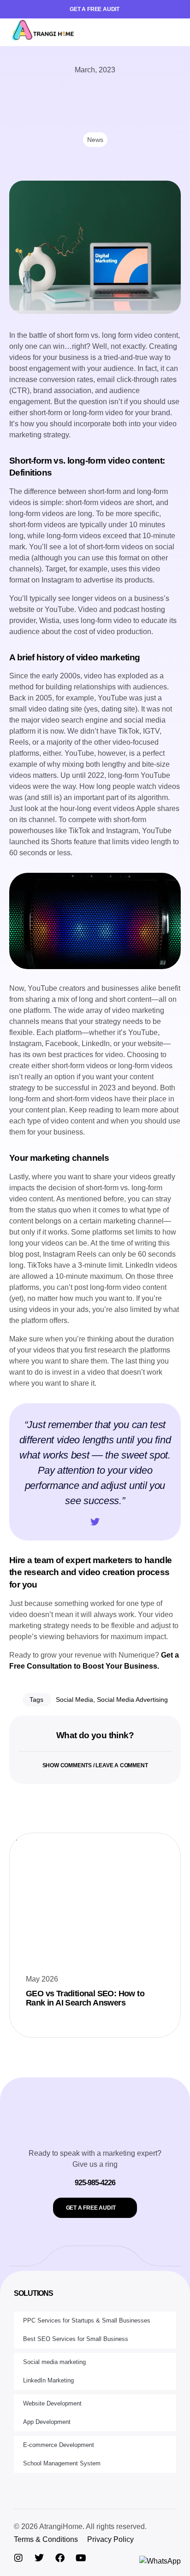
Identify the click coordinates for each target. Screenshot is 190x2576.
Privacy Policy (110, 2539)
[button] (174, 32)
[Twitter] (39, 2558)
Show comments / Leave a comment (95, 1765)
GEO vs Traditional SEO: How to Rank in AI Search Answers (85, 1998)
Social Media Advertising (132, 1700)
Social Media (74, 1700)
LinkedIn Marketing (48, 2380)
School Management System (62, 2463)
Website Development (52, 2403)
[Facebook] (60, 2558)
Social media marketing (54, 2362)
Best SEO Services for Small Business (76, 2339)
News (95, 140)
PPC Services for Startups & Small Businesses (87, 2320)
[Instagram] (18, 2558)
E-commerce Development (59, 2445)
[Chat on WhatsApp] (160, 2561)
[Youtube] (81, 2558)
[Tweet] (95, 1522)
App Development (47, 2422)
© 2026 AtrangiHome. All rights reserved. (80, 2526)
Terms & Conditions (46, 2539)
